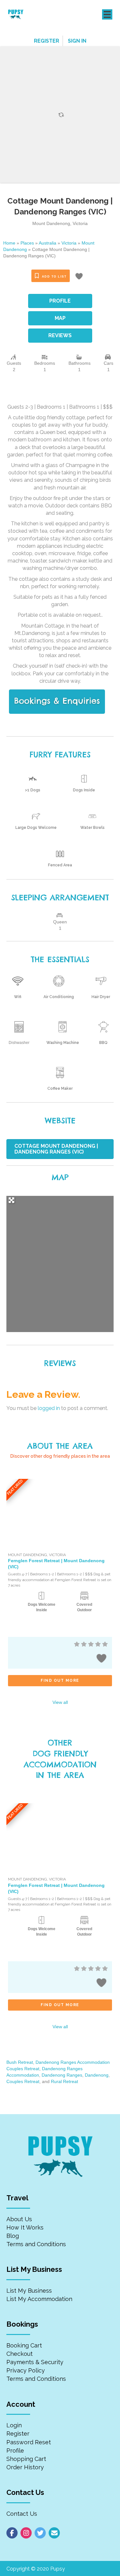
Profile (15, 2451)
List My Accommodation (39, 2299)
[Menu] (107, 14)
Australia (48, 243)
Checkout (20, 2354)
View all (60, 1702)
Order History (25, 2467)
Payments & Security (35, 2362)
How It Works (25, 2227)
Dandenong (97, 2075)
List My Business (29, 2291)
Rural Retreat (64, 2081)
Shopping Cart (26, 2459)
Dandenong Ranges (62, 2075)
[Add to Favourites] (80, 277)
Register (18, 2434)
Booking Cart (24, 2345)
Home (9, 243)
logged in (49, 1408)
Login (14, 2425)
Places (27, 243)
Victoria (69, 243)
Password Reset (29, 2442)
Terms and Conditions (36, 2244)
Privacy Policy (26, 2370)
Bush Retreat (20, 2062)
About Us (19, 2219)
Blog (13, 2236)
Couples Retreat (23, 2081)
